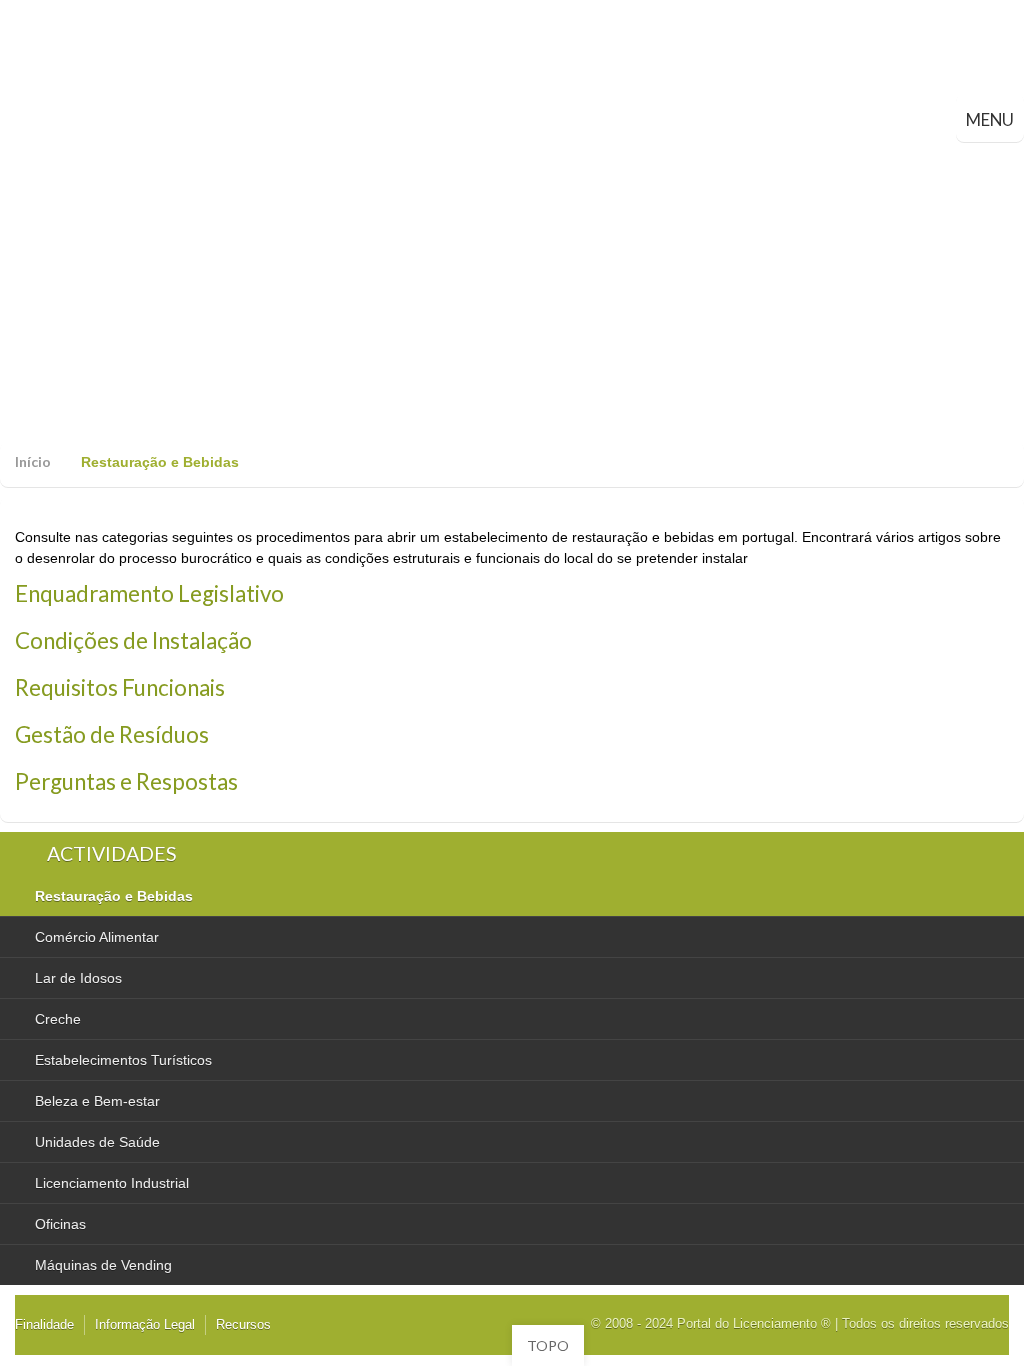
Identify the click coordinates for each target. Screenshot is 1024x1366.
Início (33, 461)
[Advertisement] (512, 292)
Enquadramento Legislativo (149, 593)
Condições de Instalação (133, 640)
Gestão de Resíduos (112, 734)
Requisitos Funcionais (120, 687)
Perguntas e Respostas (126, 781)
